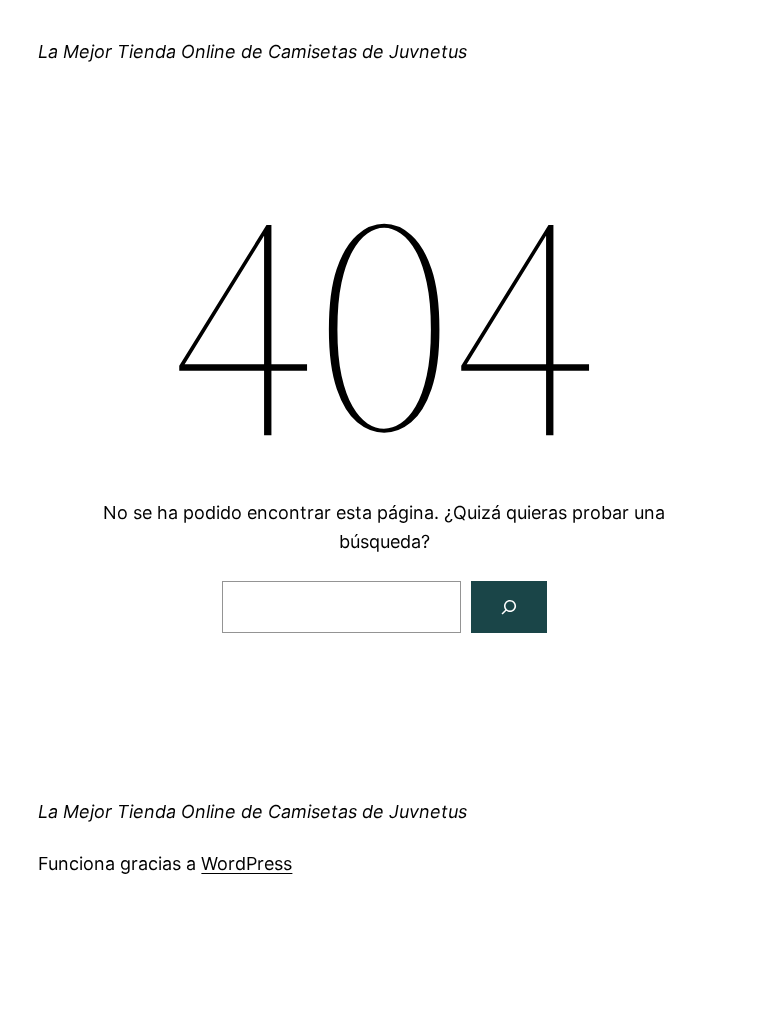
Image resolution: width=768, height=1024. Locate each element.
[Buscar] (509, 607)
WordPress (246, 863)
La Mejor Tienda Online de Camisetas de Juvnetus (252, 51)
